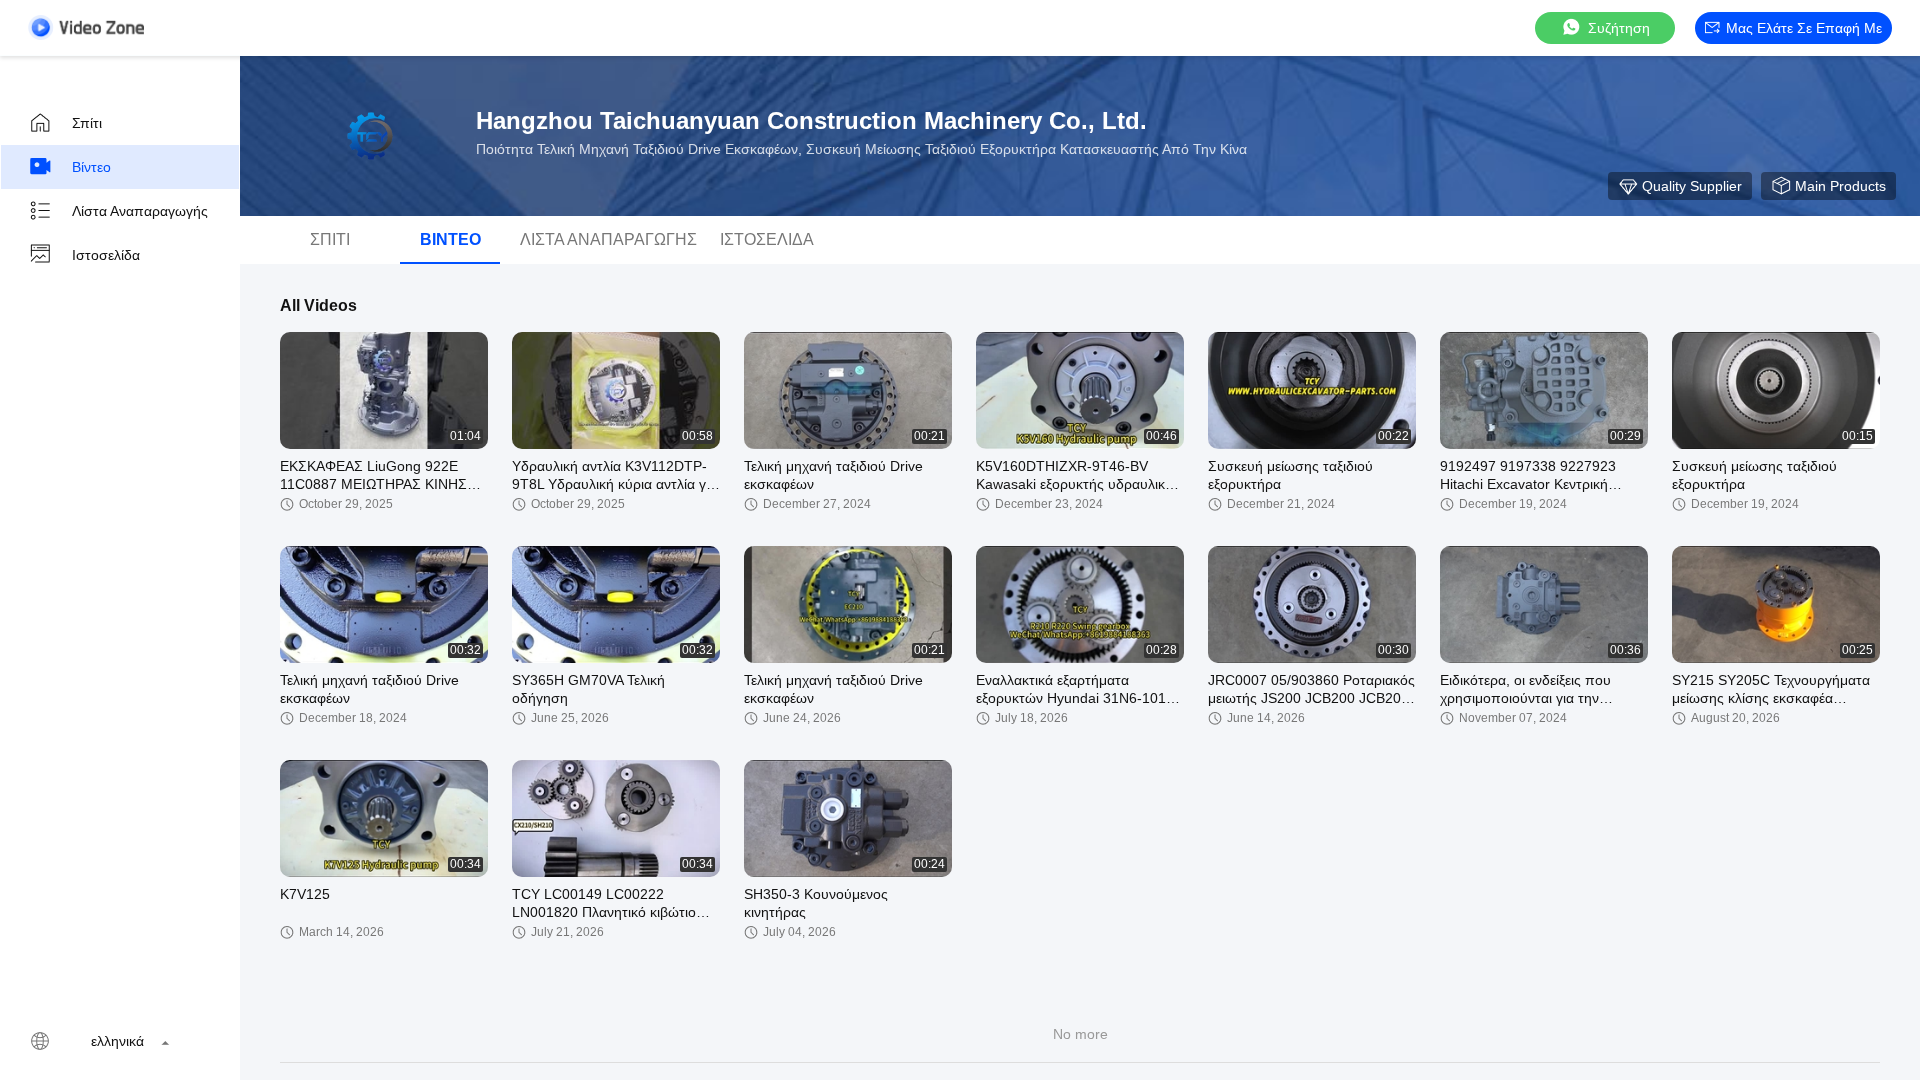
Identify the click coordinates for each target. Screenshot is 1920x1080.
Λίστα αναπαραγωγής (140, 211)
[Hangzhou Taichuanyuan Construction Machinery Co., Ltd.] (370, 136)
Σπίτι (87, 123)
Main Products (1840, 186)
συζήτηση (1619, 28)
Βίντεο (91, 167)
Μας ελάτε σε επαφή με (1804, 28)
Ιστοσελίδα (106, 255)
